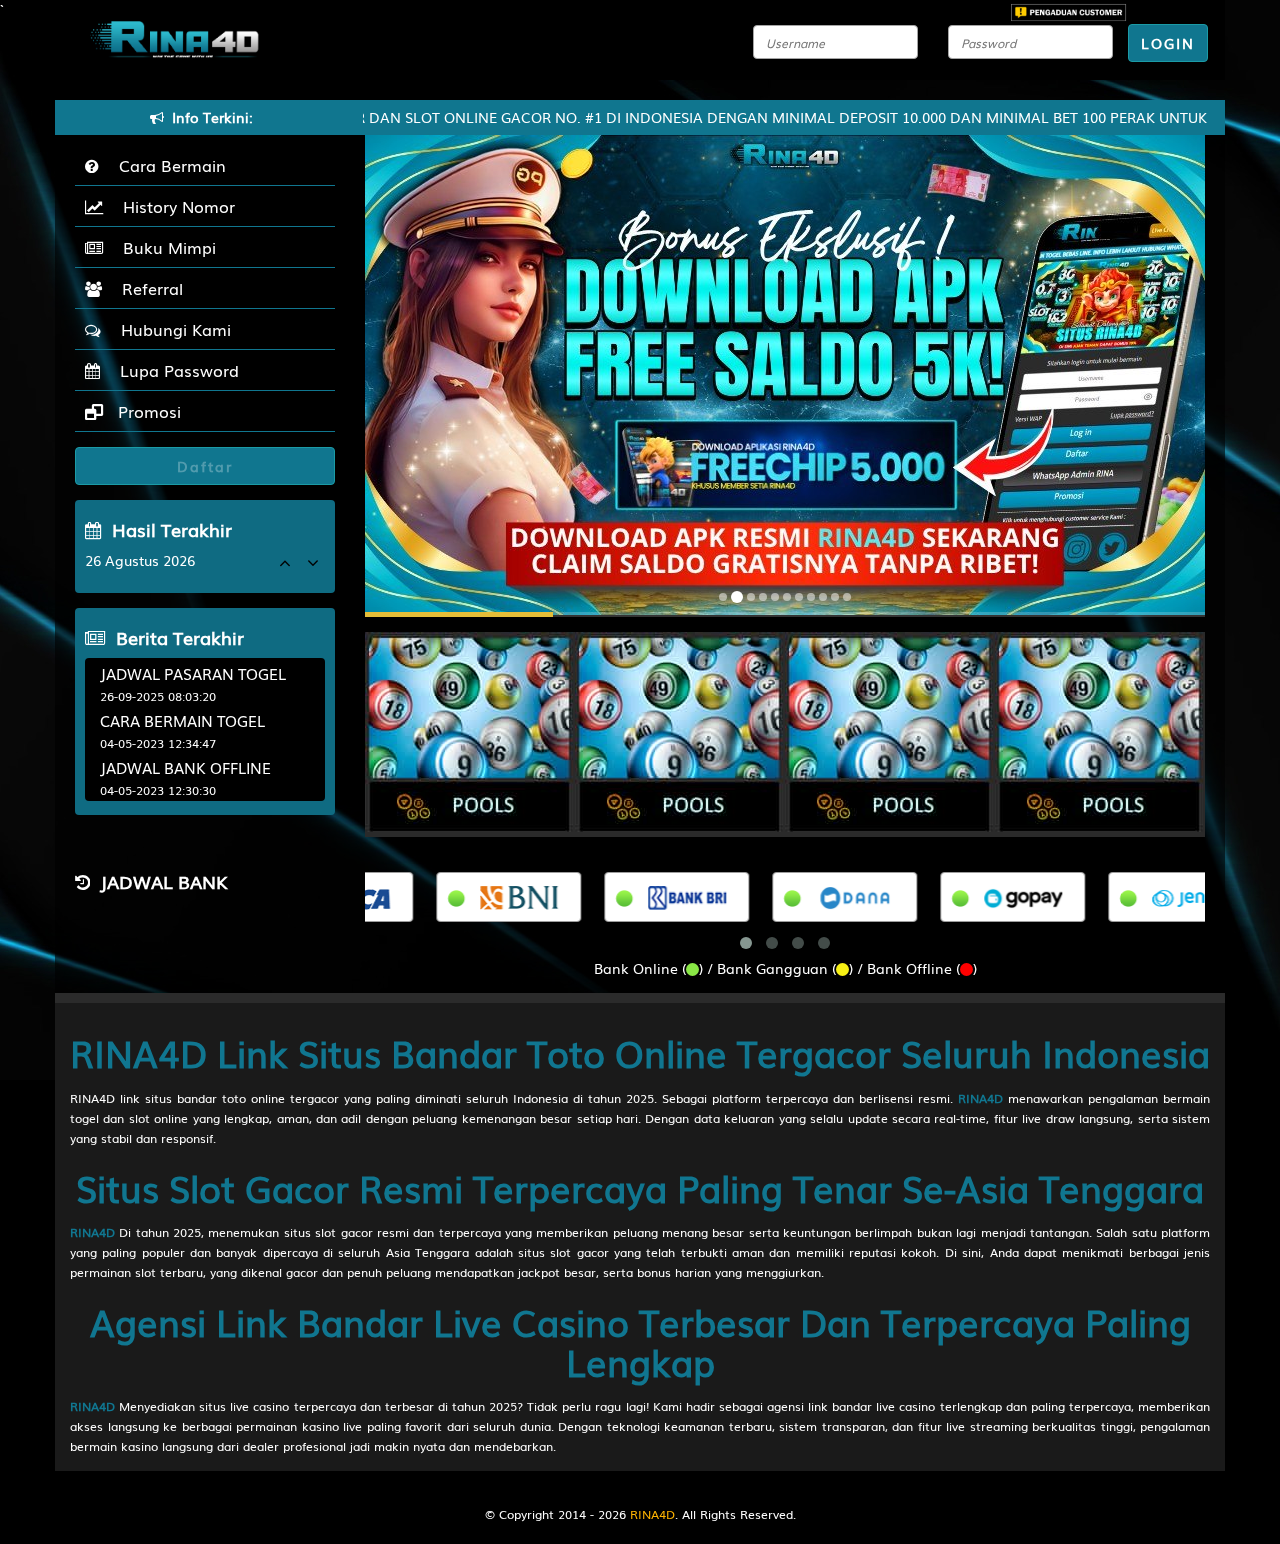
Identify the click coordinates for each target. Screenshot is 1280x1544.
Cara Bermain (167, 165)
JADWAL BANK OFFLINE (185, 767)
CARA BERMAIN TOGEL (182, 720)
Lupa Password (174, 370)
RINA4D (980, 1098)
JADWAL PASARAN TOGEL (193, 673)
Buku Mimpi (164, 247)
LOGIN (1168, 43)
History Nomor (174, 206)
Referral (147, 288)
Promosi (147, 411)
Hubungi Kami (171, 329)
